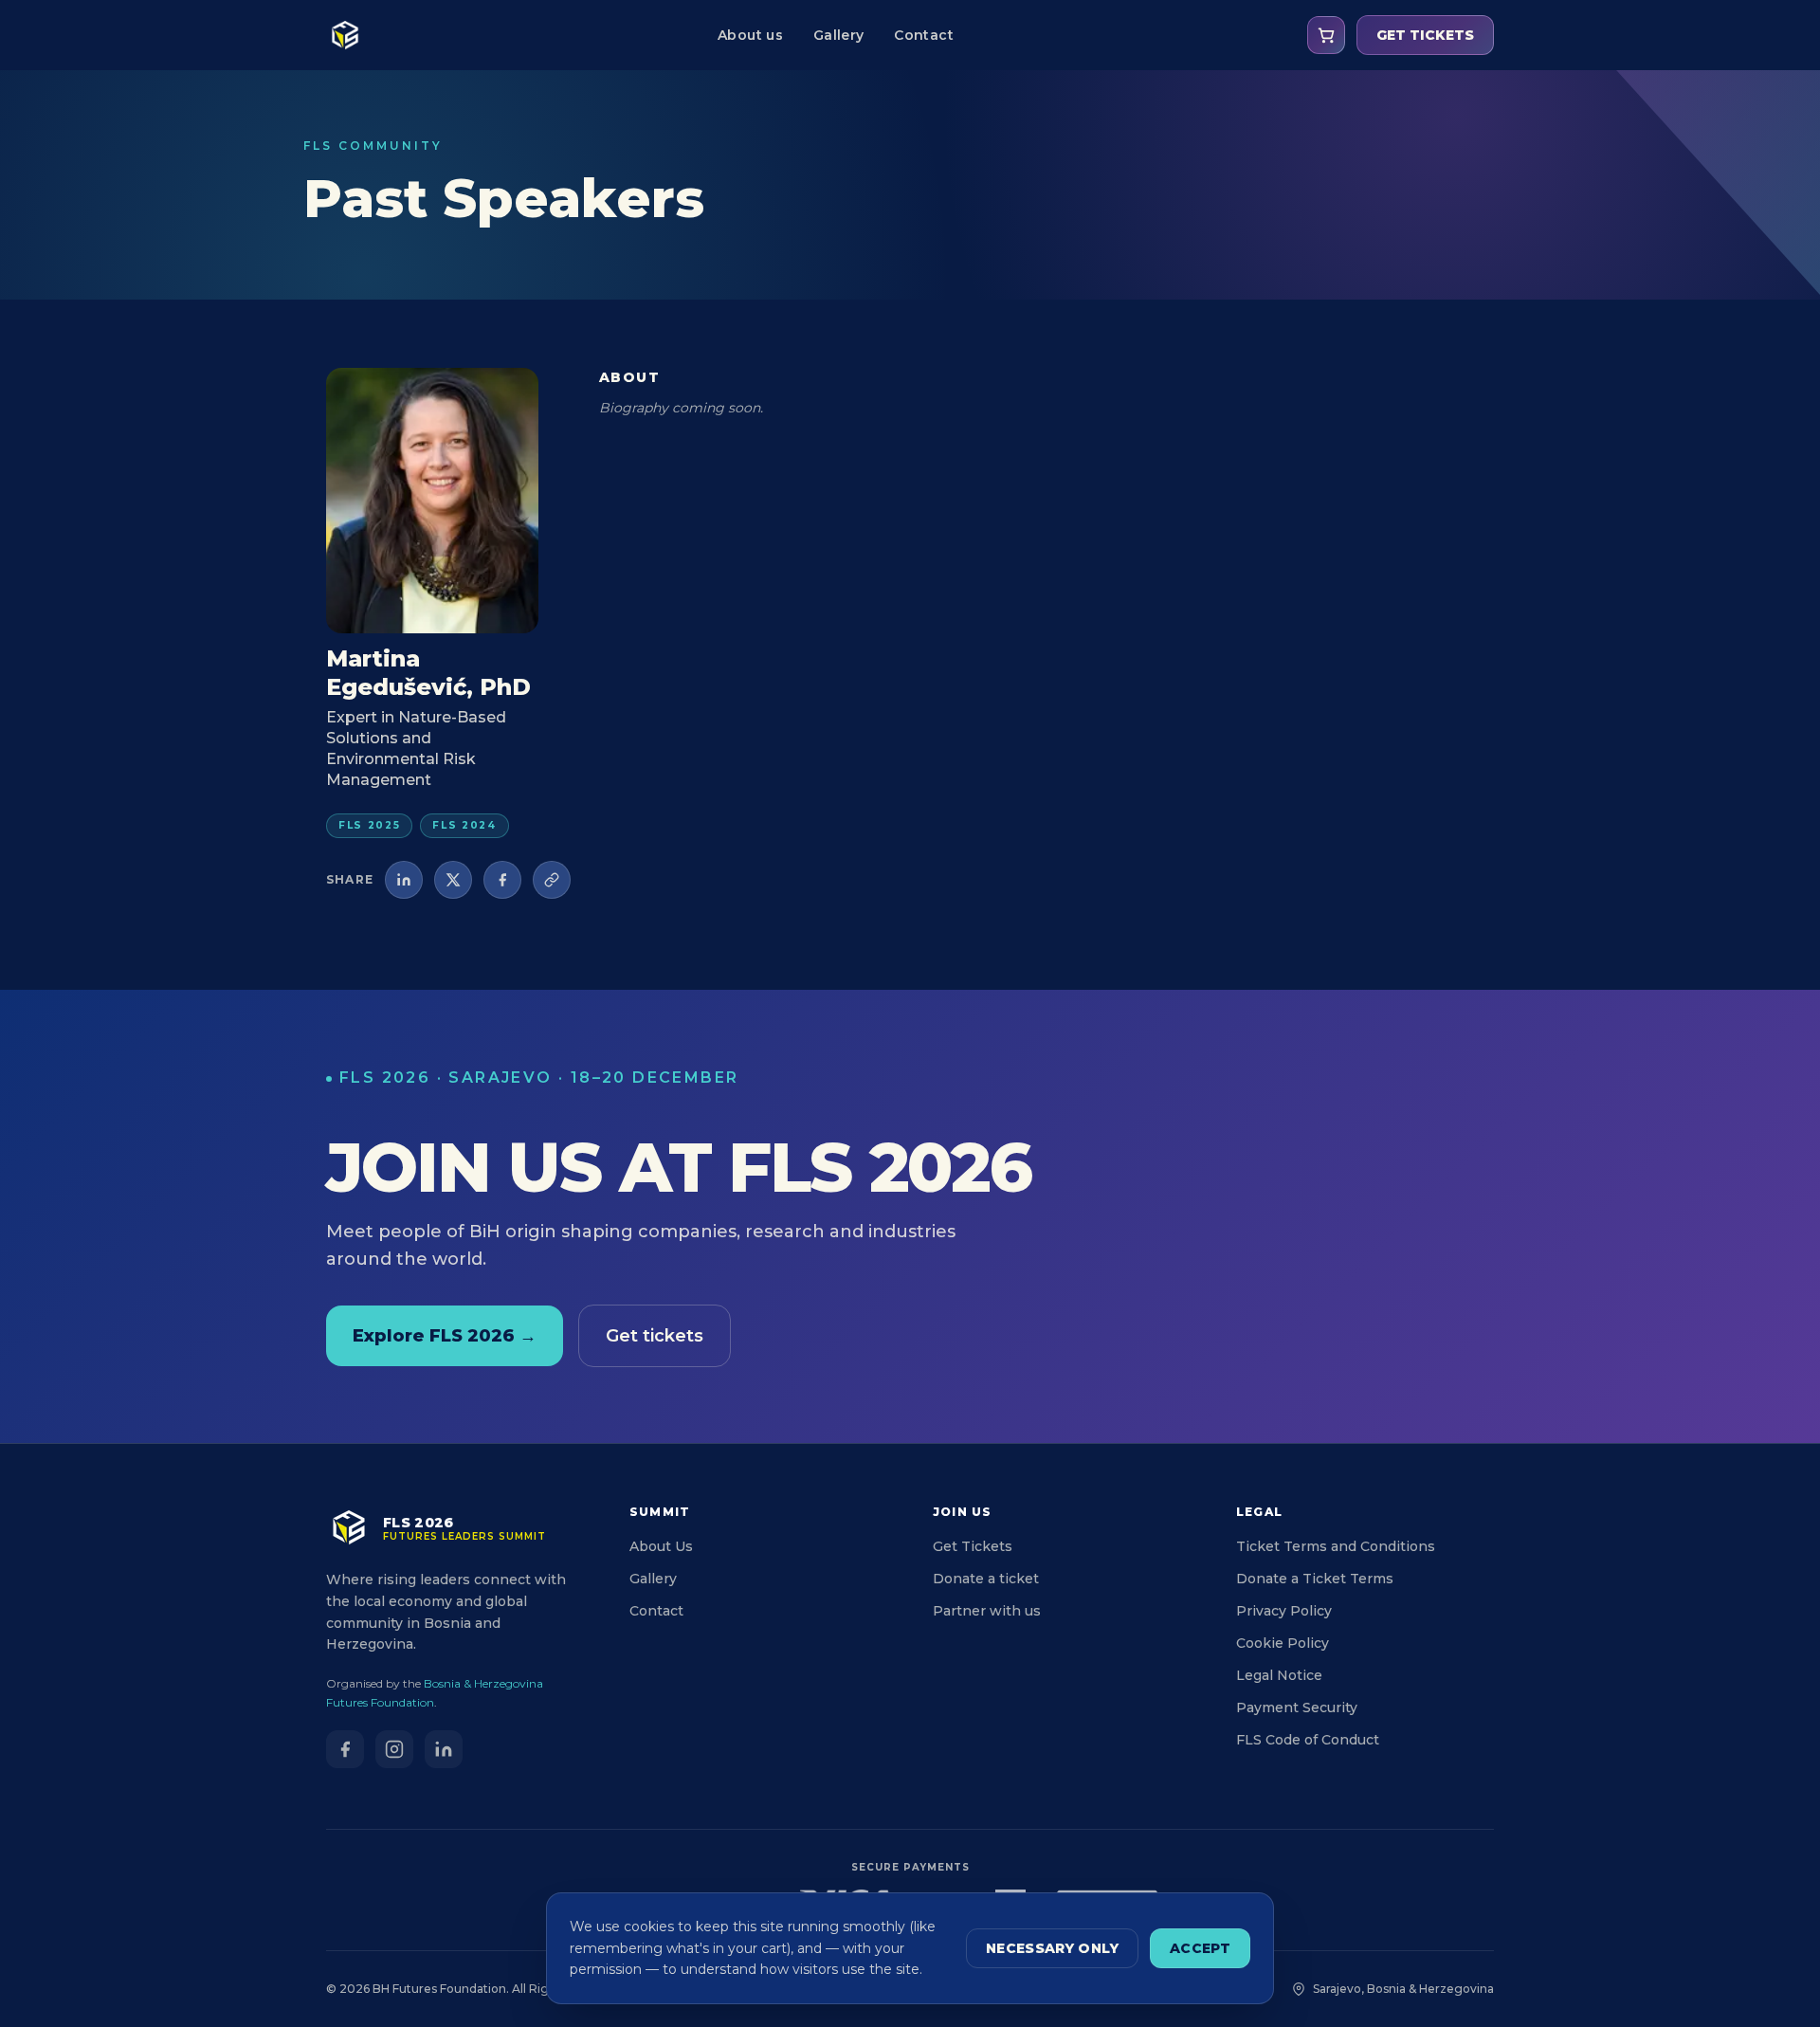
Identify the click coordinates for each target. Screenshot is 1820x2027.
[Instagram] (394, 1749)
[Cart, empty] (1326, 35)
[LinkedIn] (444, 1749)
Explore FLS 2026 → (445, 1336)
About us (750, 35)
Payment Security (1297, 1707)
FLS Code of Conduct (1308, 1740)
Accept (1200, 1948)
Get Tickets (973, 1546)
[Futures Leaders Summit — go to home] (345, 35)
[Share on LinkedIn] (404, 880)
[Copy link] (552, 880)
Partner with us (987, 1611)
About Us (661, 1546)
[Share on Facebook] (502, 880)
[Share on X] (453, 880)
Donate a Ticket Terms (1315, 1579)
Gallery (838, 35)
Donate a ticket (986, 1579)
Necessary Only (1052, 1948)
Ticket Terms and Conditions (1336, 1546)
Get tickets (655, 1336)
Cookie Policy (1283, 1643)
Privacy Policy (1284, 1611)
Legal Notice (1279, 1675)
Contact (923, 35)
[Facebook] (345, 1749)
